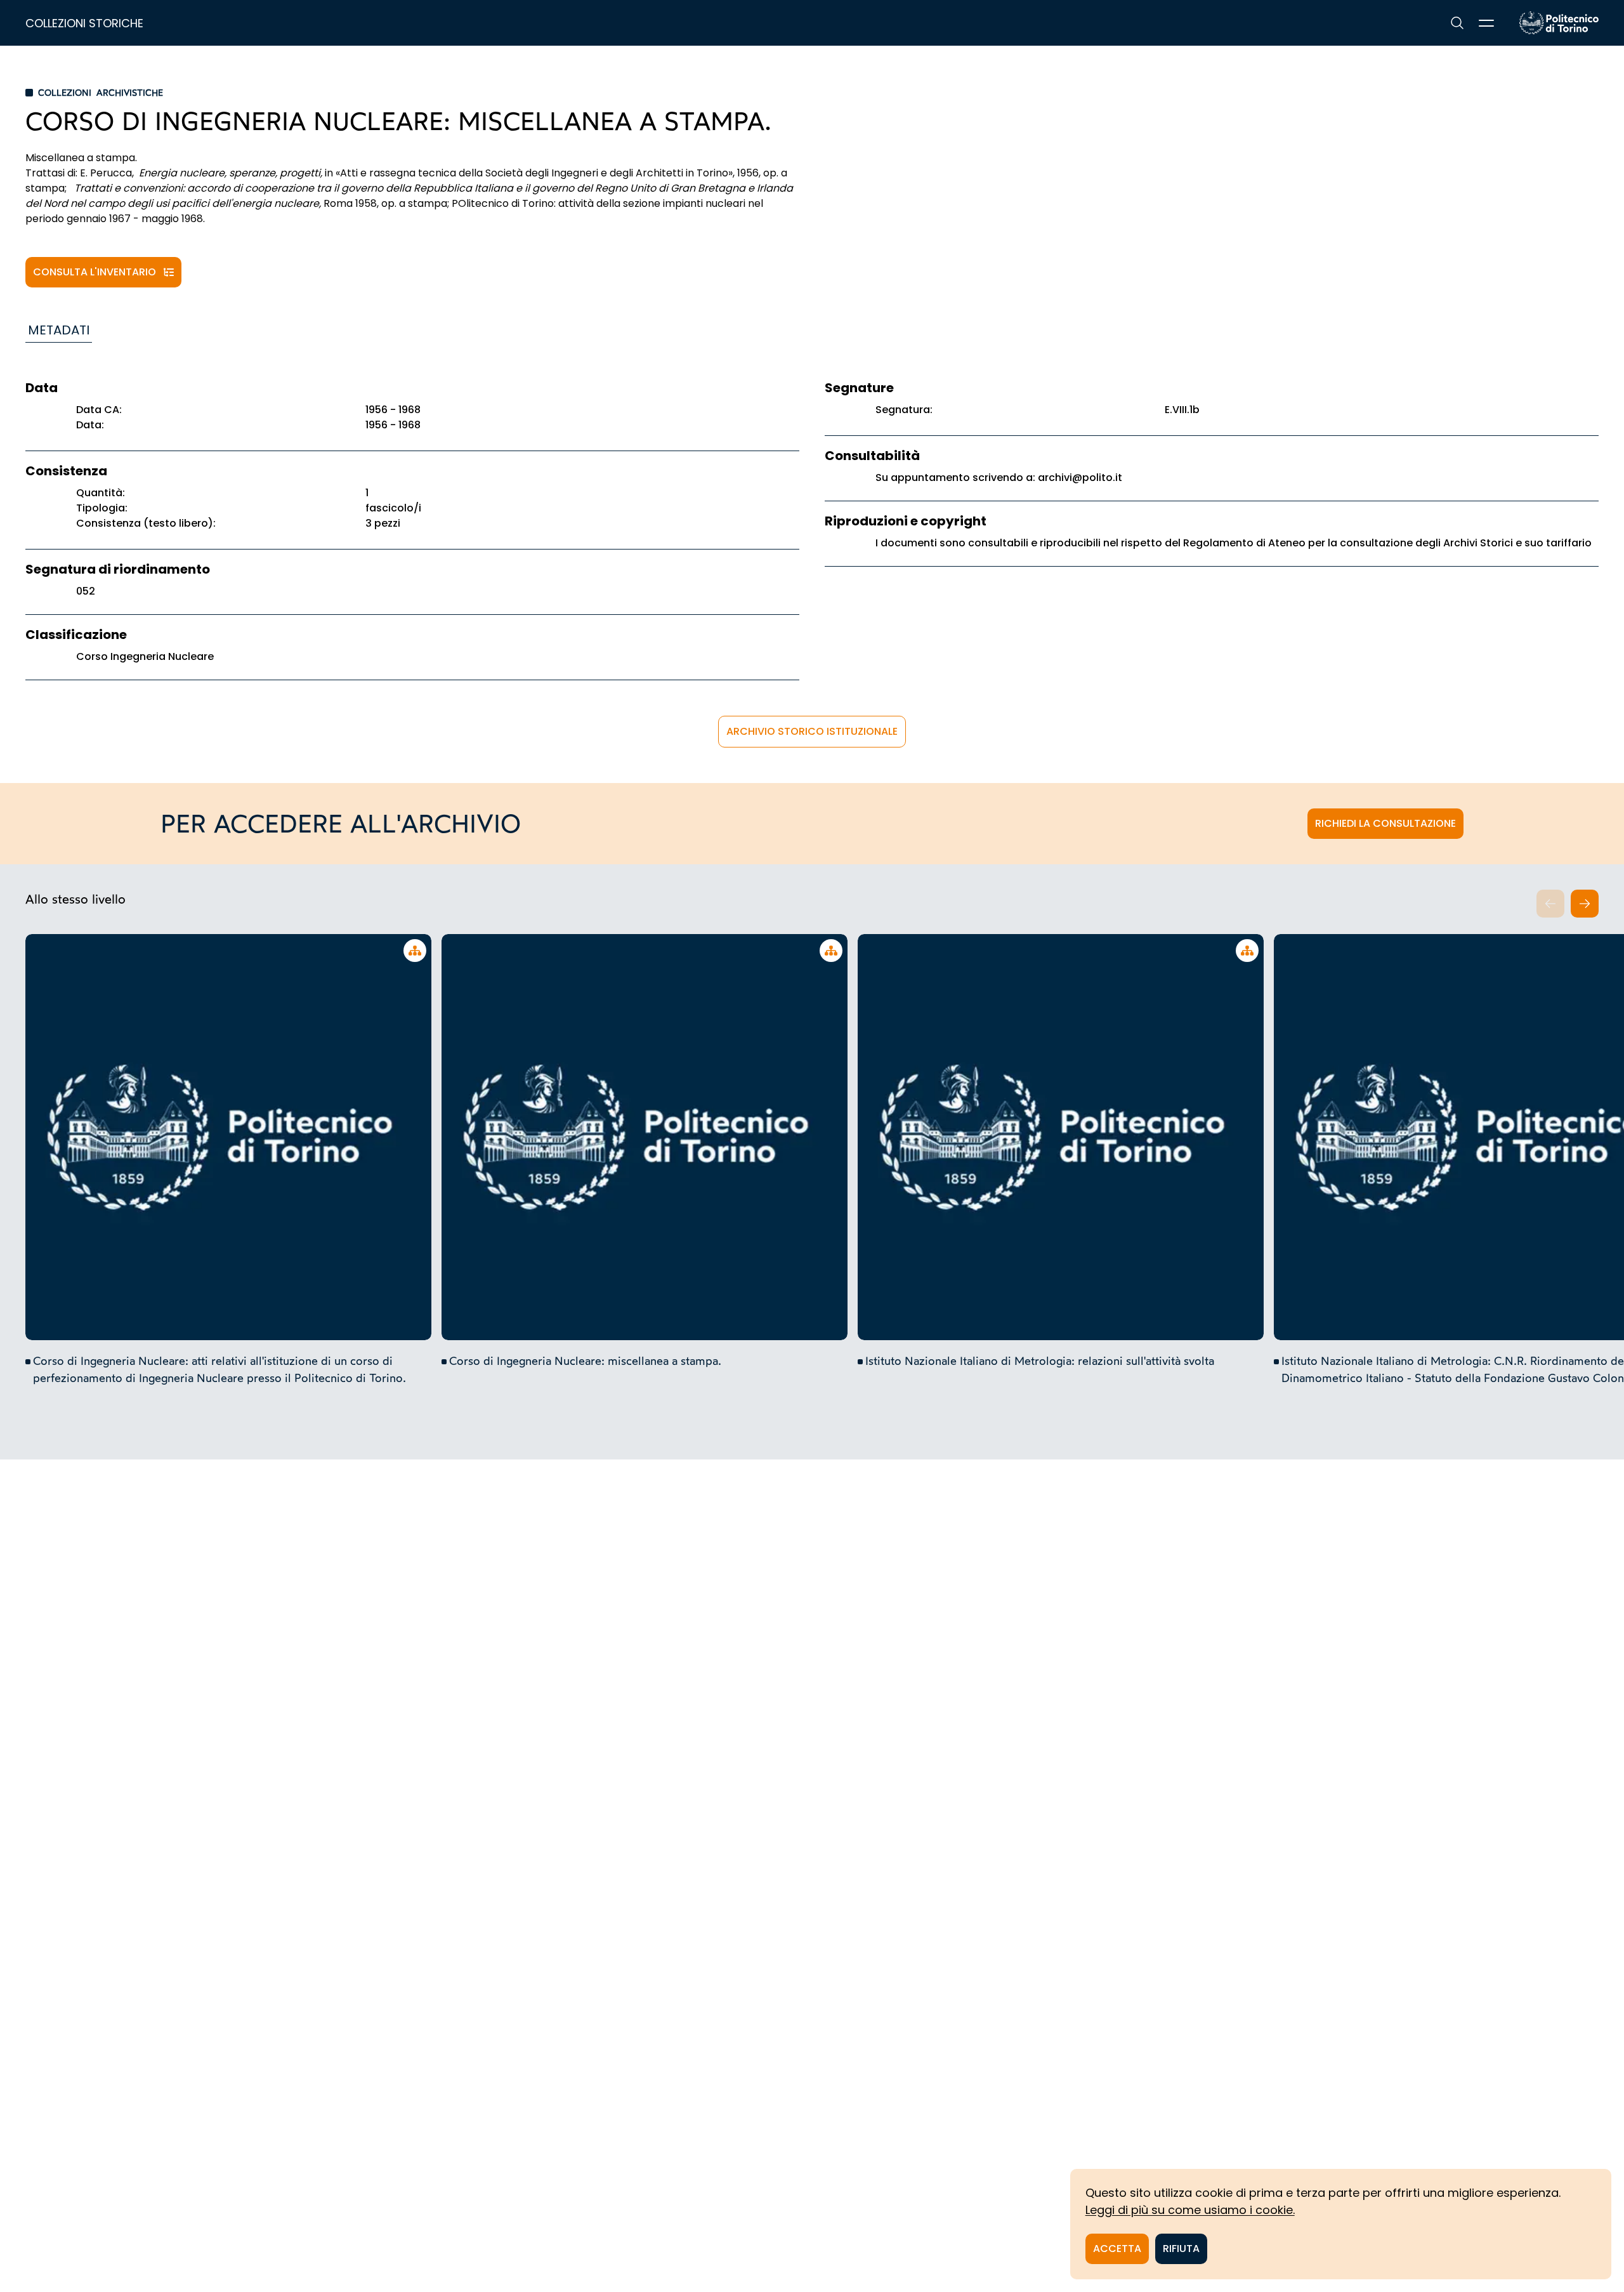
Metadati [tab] (59, 330)
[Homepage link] (1559, 23)
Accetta (1117, 2249)
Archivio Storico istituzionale (812, 731)
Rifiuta (1181, 2249)
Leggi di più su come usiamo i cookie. (1190, 2210)
